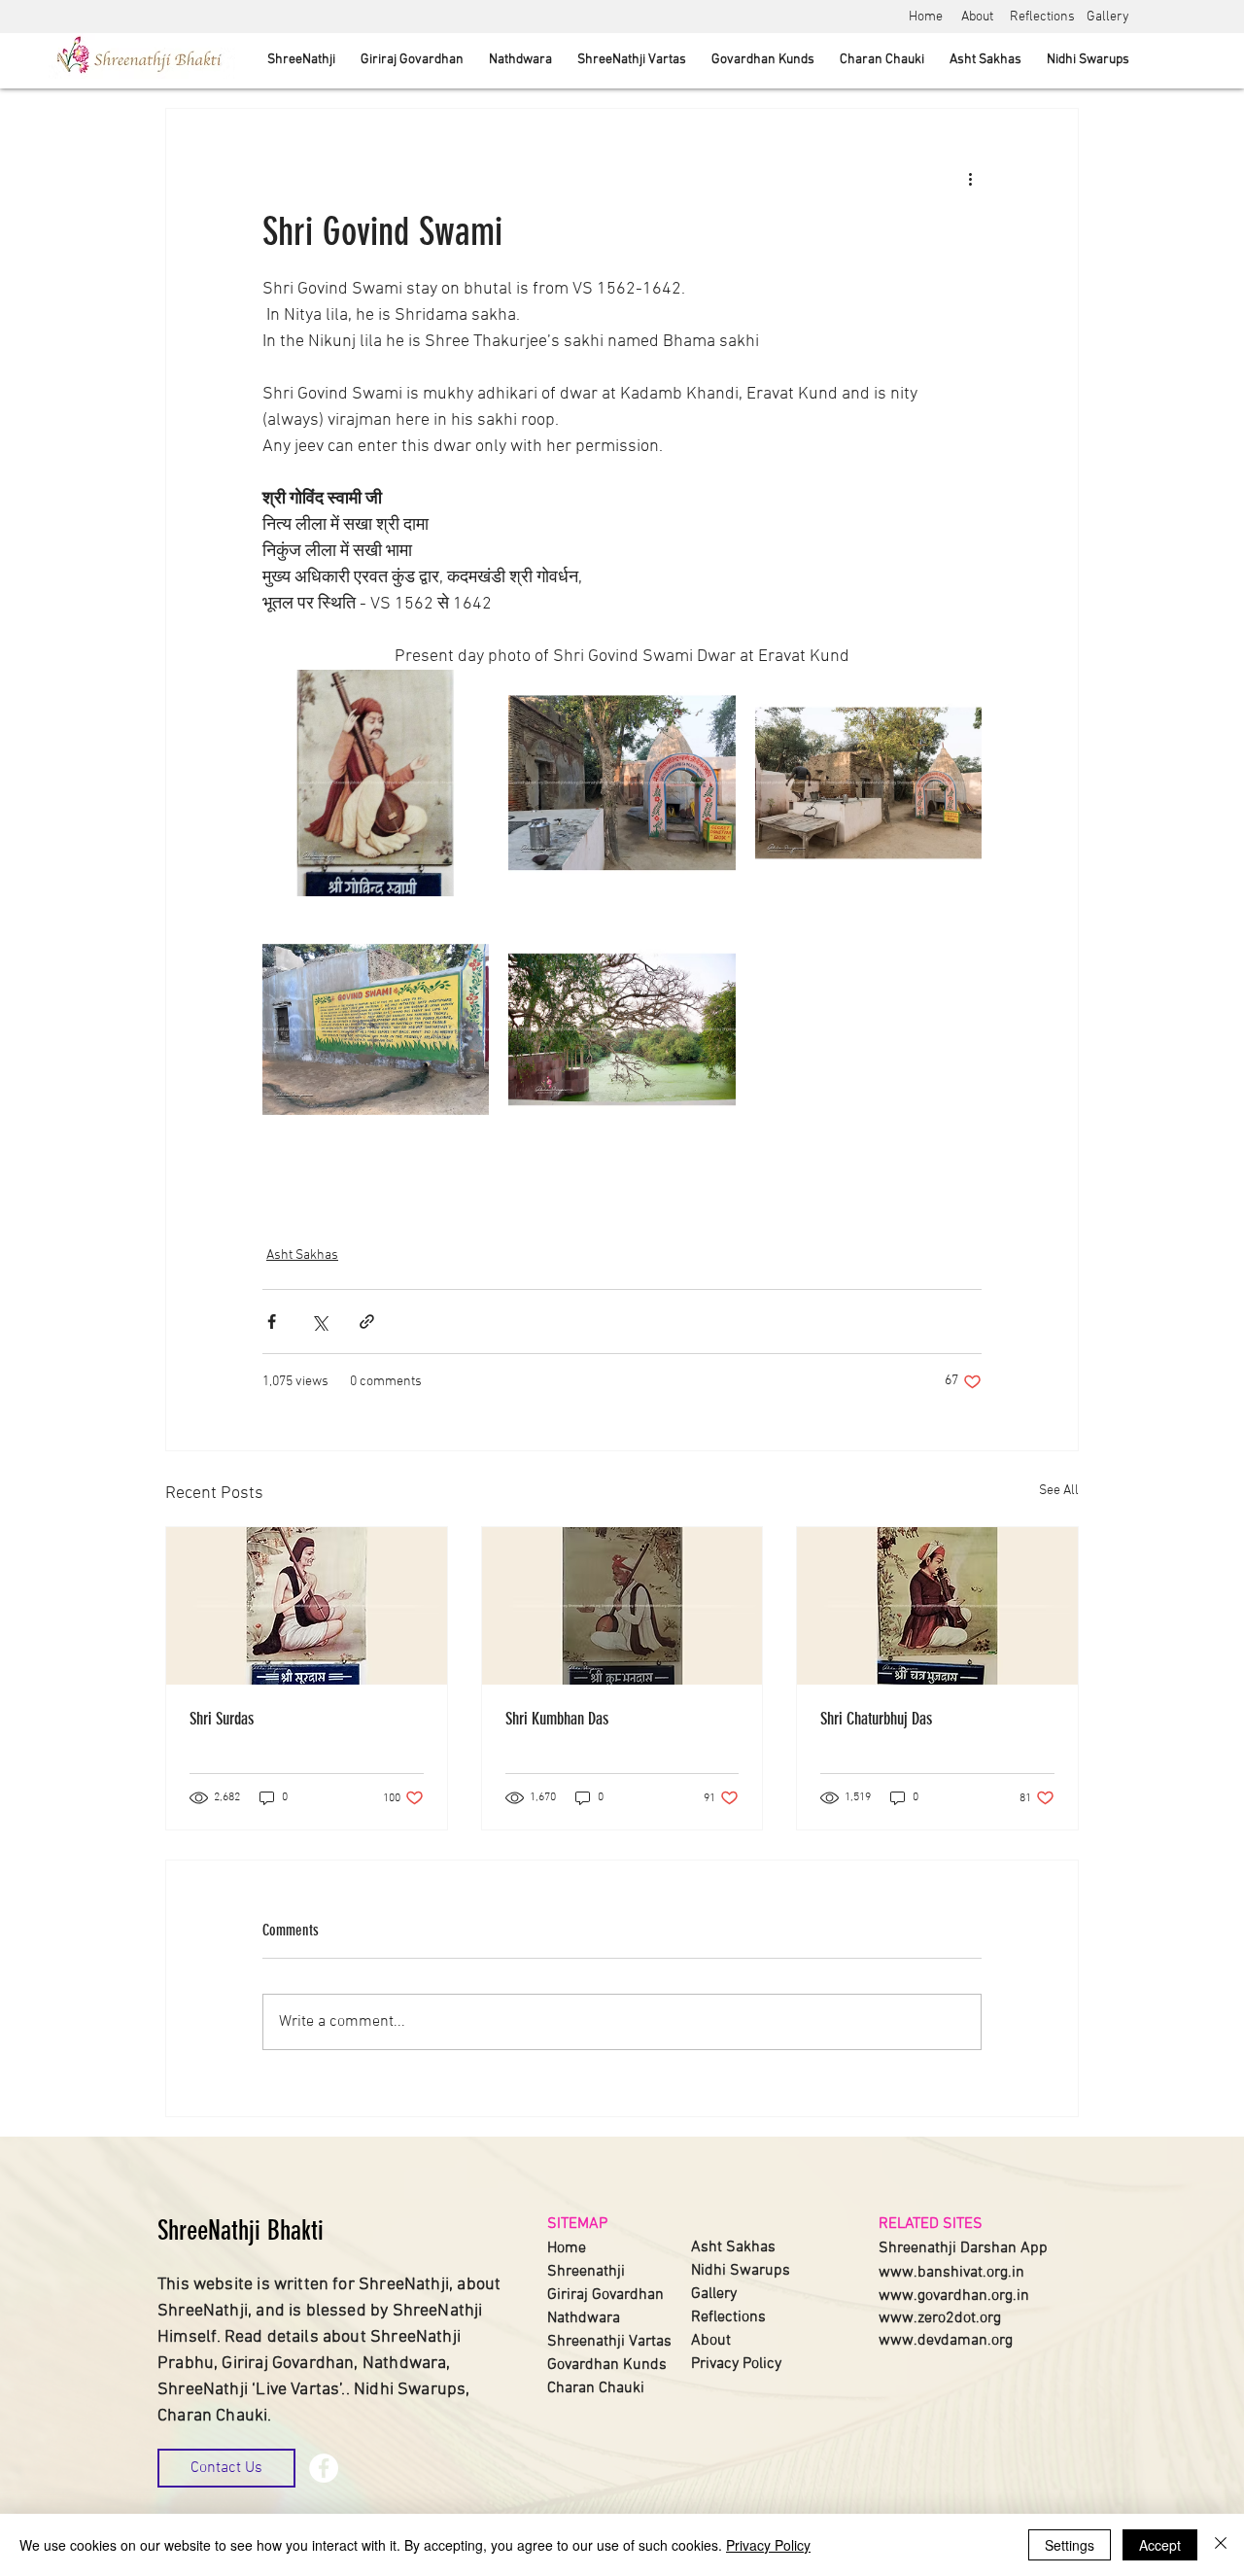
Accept (1160, 2545)
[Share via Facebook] (272, 1322)
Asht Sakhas (302, 1255)
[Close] (1221, 2545)
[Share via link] (367, 1322)
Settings (1070, 2545)
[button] (226, 2468)
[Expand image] (376, 783)
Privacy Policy (768, 2545)
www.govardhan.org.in (954, 2296)
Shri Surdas (222, 1719)
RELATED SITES (931, 2224)
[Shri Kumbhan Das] (622, 1606)
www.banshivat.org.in (951, 2273)
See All (1059, 1491)
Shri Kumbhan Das (557, 1719)
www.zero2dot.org (940, 2318)
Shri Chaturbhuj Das (876, 1719)
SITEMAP (577, 2224)
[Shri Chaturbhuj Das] (937, 1606)
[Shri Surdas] (307, 1606)
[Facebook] (324, 2468)
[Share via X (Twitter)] (319, 1322)
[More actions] (970, 179)
